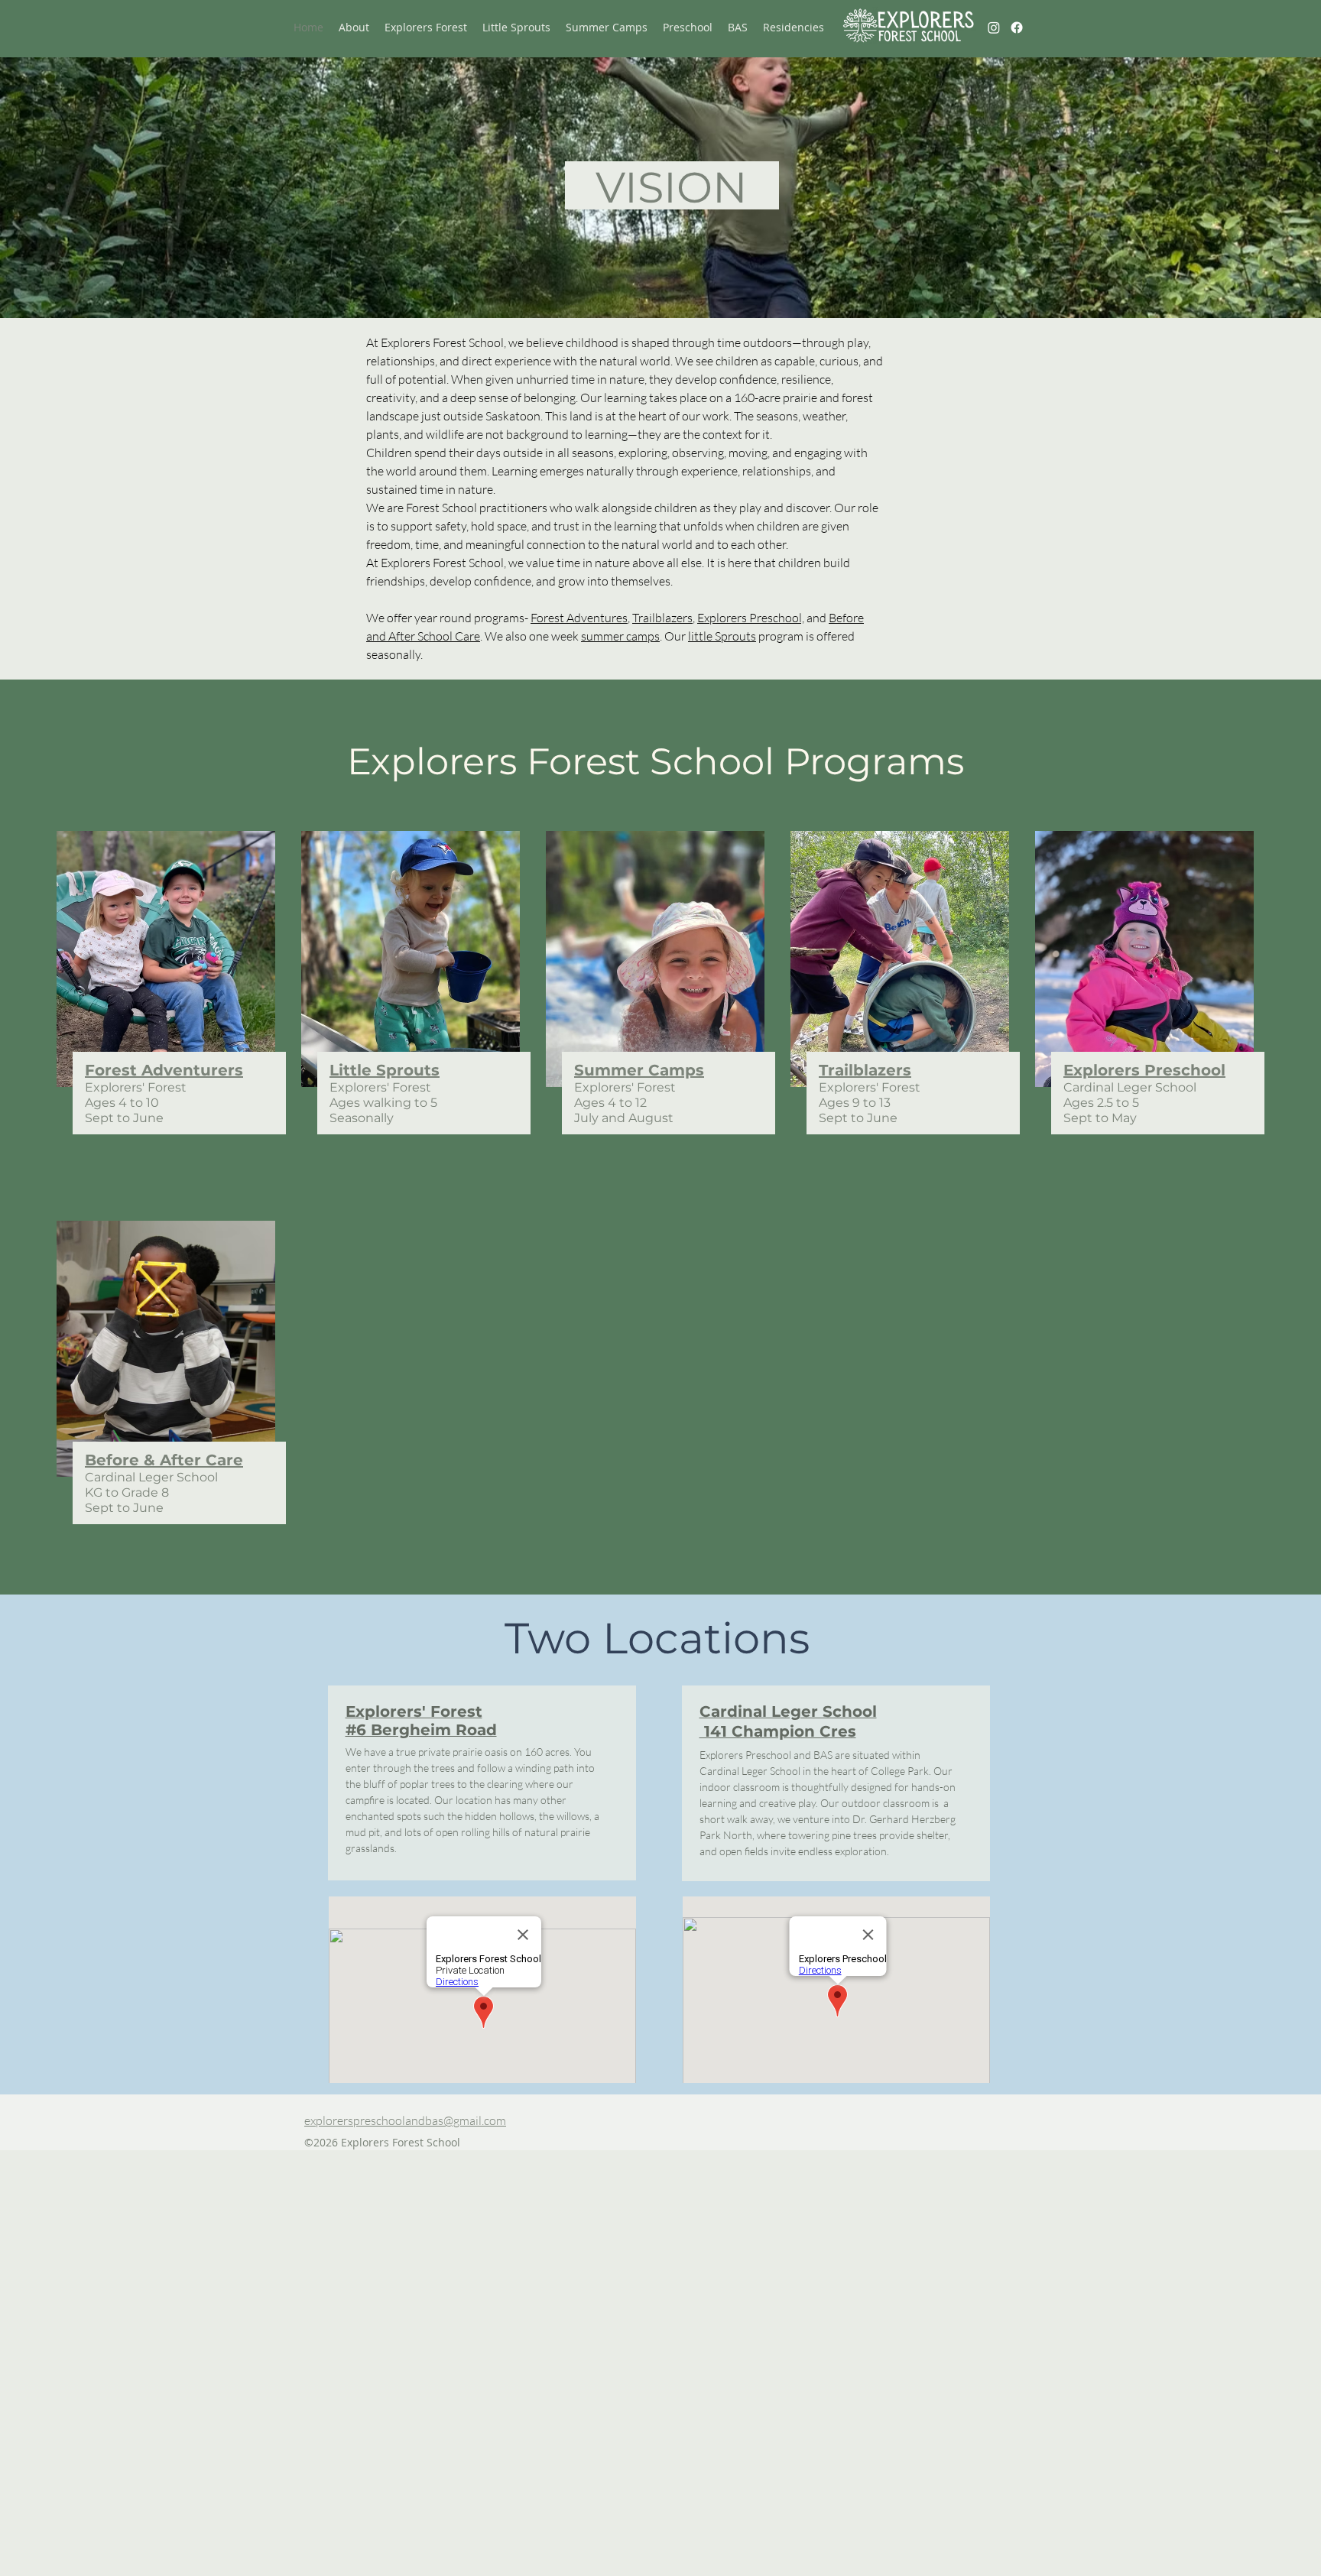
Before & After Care (164, 1460)
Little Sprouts (385, 1070)
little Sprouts (722, 636)
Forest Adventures (579, 618)
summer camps (620, 636)
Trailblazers (662, 618)
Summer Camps (639, 1070)
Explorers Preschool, (751, 618)
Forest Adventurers (164, 1070)
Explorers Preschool (1144, 1070)
